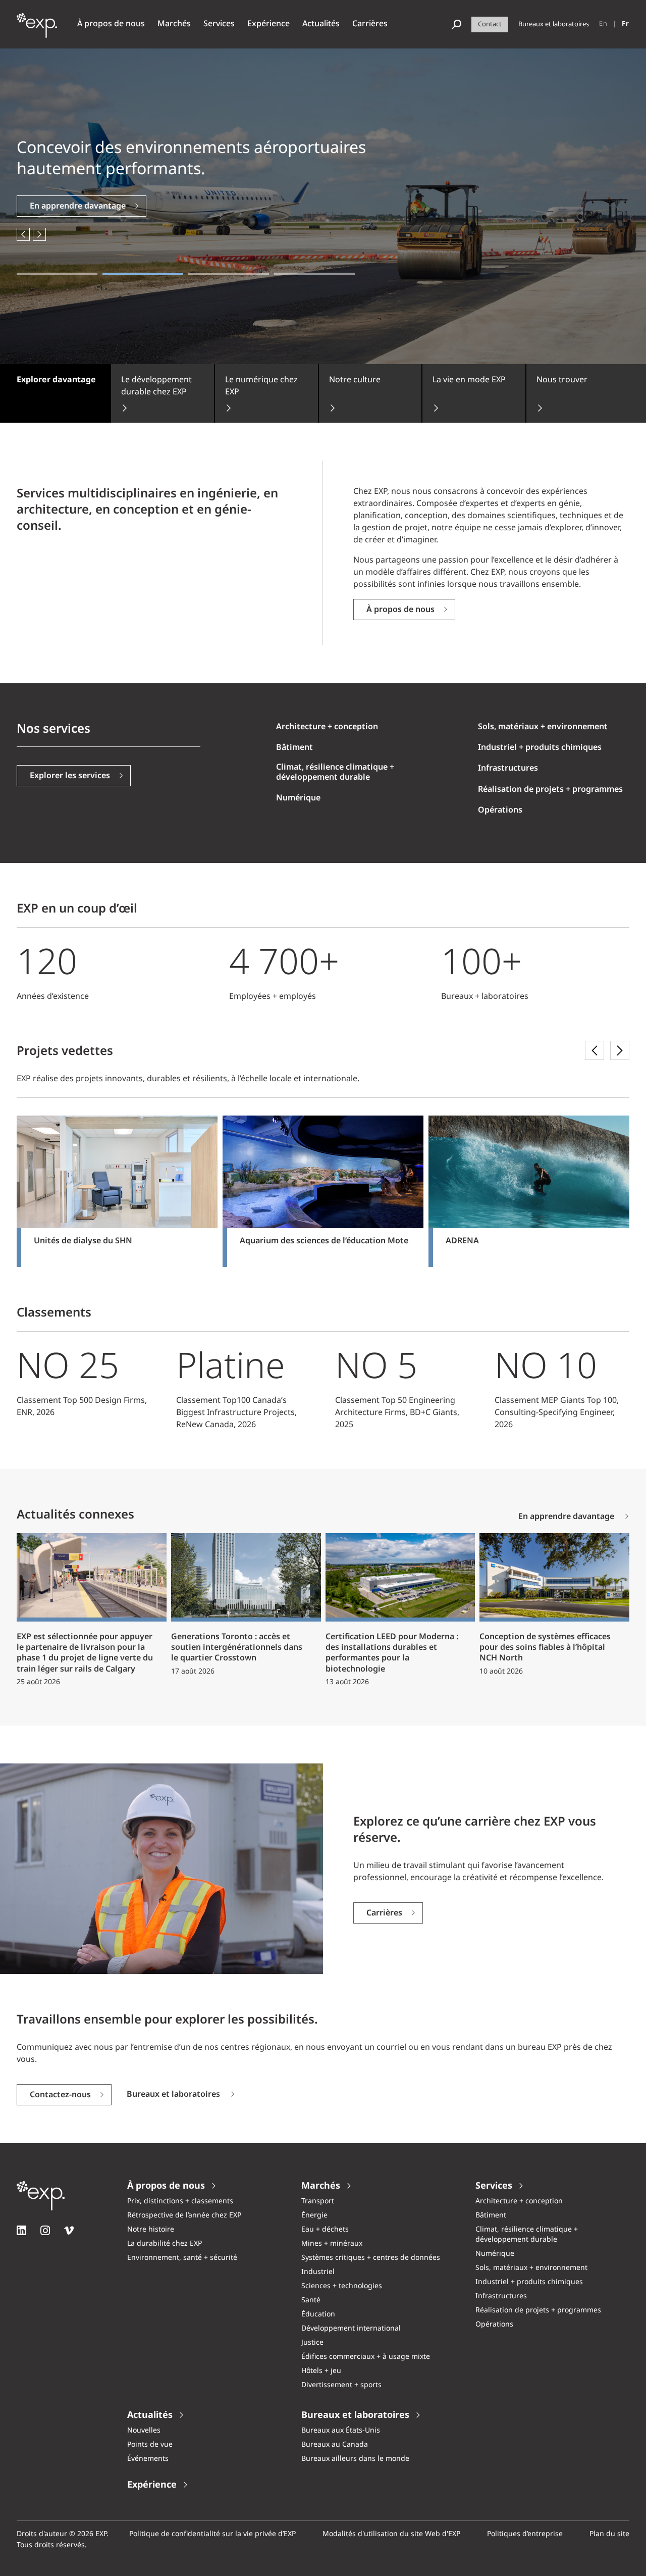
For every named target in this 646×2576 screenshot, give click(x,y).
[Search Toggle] (456, 24)
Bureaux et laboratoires (173, 2095)
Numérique (298, 798)
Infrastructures (508, 768)
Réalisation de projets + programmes (550, 790)
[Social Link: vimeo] (69, 2230)
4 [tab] (314, 274)
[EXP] (37, 31)
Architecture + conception (327, 727)
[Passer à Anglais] (603, 24)
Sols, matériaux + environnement (543, 727)
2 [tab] (143, 274)
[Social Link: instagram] (45, 2230)
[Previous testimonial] (595, 1050)
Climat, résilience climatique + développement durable (335, 772)
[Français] (626, 24)
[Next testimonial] (620, 1050)
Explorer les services (70, 776)
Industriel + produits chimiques (540, 748)
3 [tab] (229, 274)
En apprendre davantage (78, 206)
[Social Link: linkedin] (21, 2230)
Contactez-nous (60, 2095)
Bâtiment (294, 748)
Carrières (384, 1913)
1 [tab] (57, 274)
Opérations (500, 810)
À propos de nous (400, 610)
